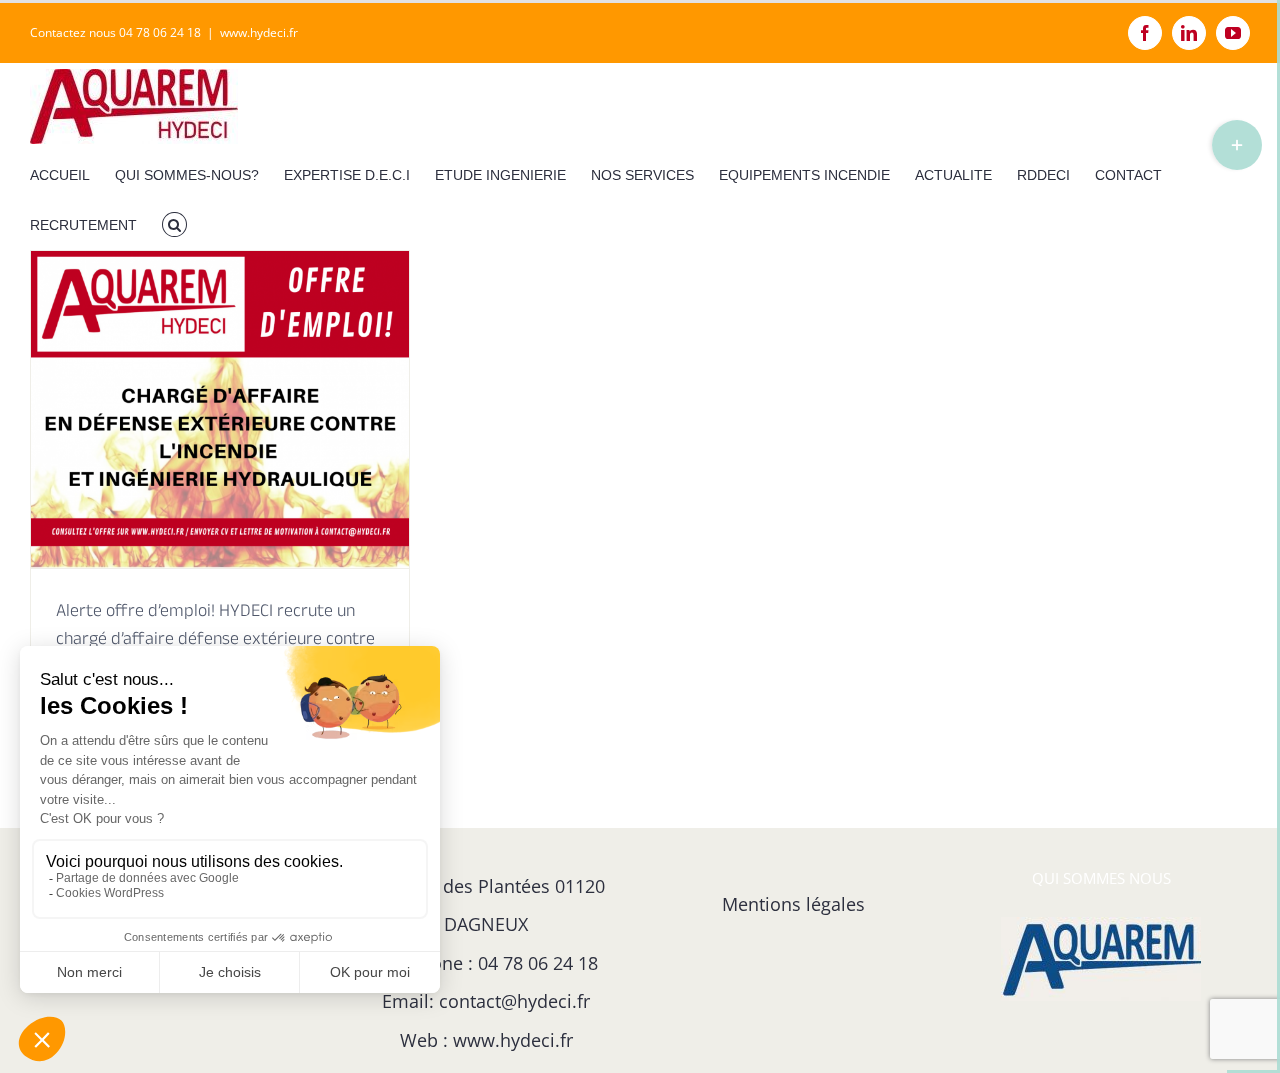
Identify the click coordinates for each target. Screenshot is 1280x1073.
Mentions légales (793, 904)
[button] (174, 224)
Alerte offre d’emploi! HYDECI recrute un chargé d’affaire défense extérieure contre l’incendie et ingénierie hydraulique (215, 641)
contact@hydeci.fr (514, 1001)
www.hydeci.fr (259, 32)
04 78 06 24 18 (538, 963)
